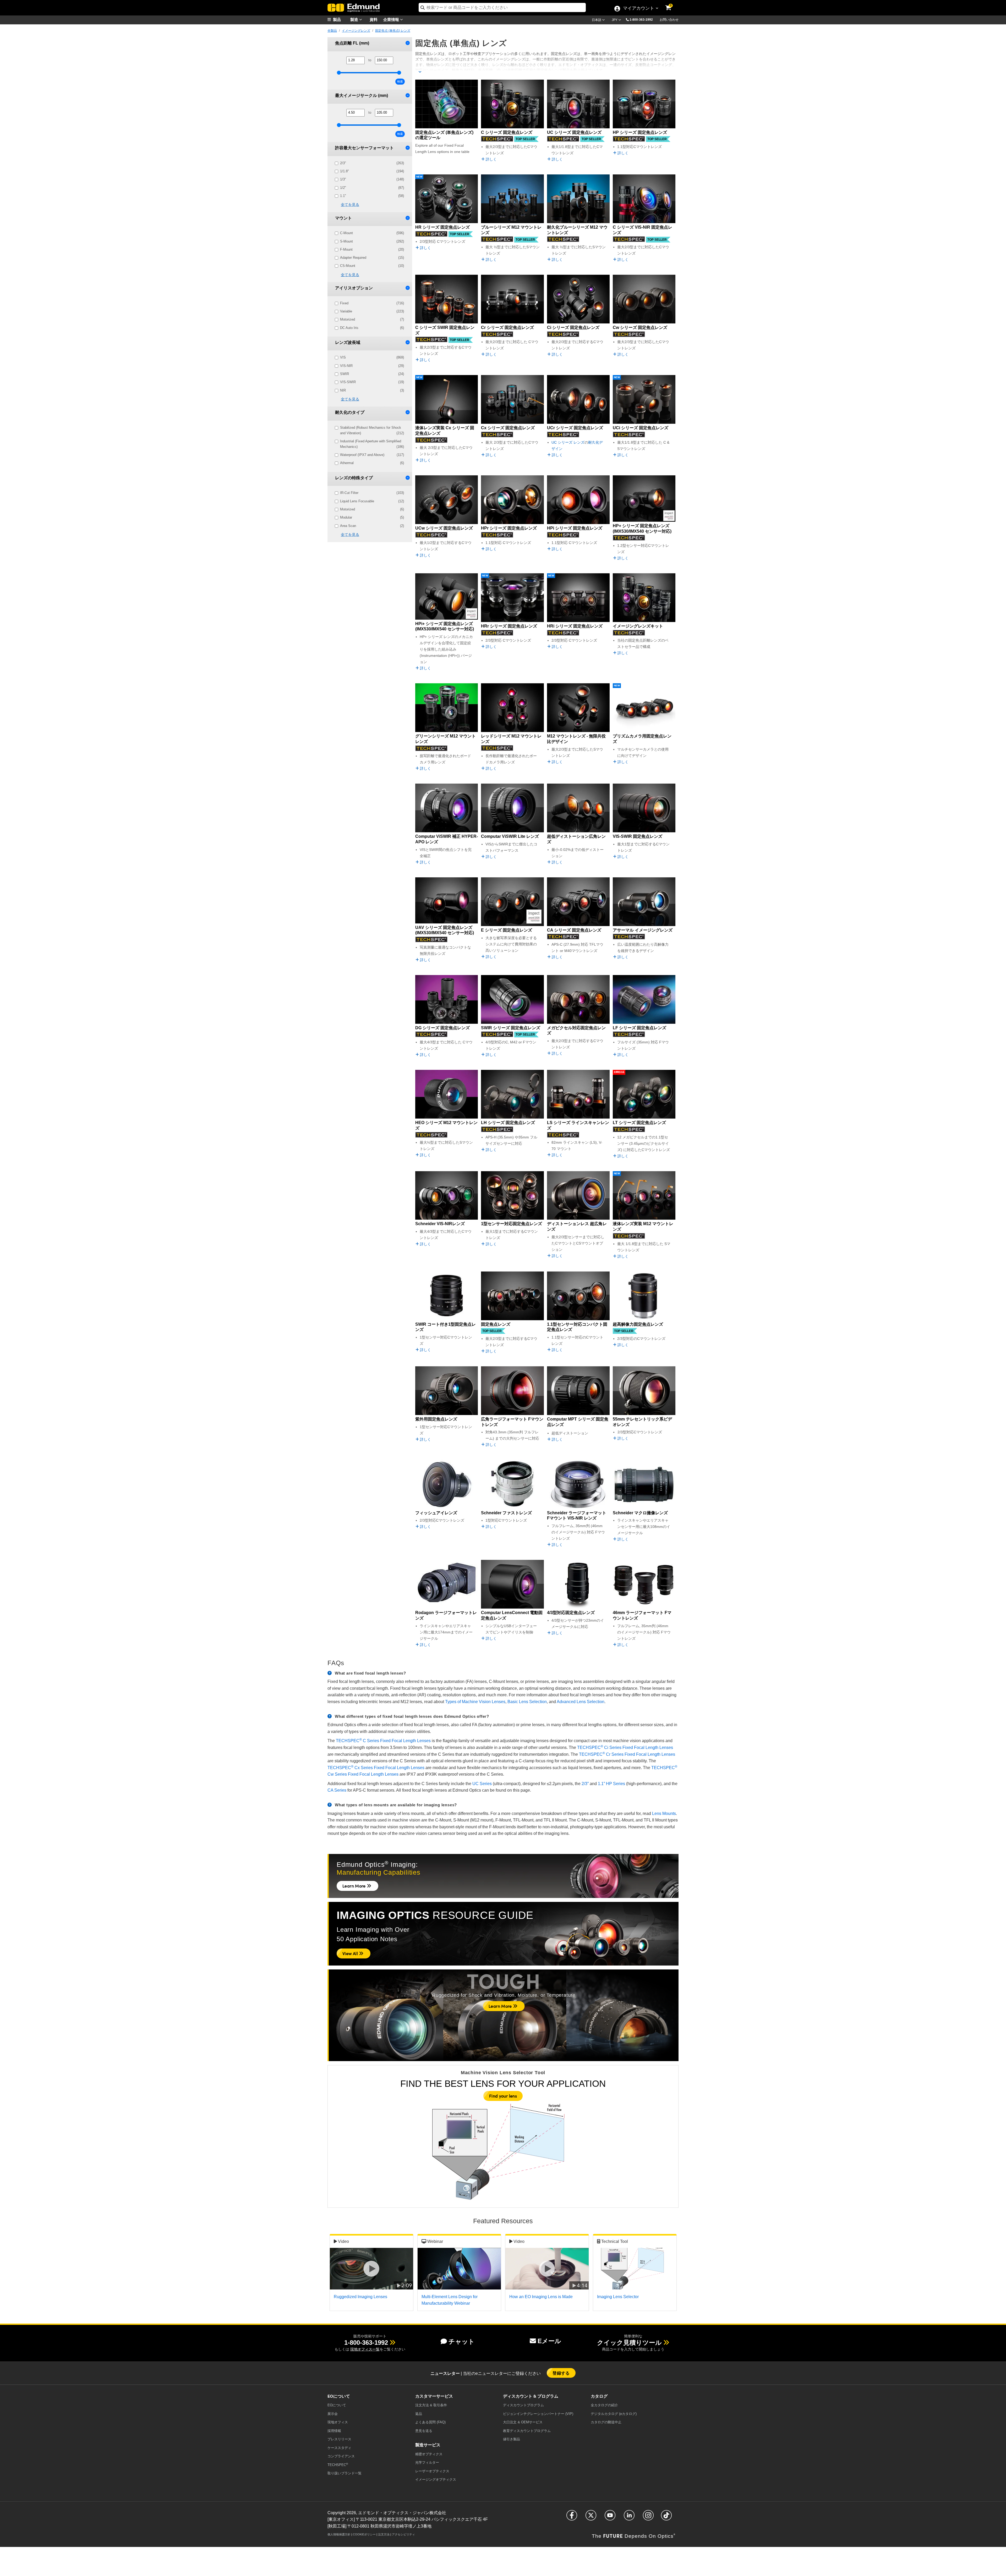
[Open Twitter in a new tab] (591, 2517)
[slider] (339, 73)
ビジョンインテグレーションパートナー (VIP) (538, 2414)
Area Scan (372, 526)
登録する (561, 2373)
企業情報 (392, 19)
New (419, 177)
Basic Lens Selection (527, 1702)
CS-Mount (372, 266)
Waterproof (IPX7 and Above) (372, 455)
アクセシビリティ (403, 2534)
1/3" (372, 179)
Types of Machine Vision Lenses (475, 1702)
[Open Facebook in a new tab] (572, 2517)
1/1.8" (372, 171)
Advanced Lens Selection (581, 1702)
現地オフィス (338, 2422)
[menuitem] (341, 20)
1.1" (372, 196)
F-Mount (372, 249)
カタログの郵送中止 (606, 2422)
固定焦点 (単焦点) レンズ (393, 31)
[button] (643, 19)
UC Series (482, 1784)
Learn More (355, 1886)
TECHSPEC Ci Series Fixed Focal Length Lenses (625, 1747)
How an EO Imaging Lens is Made (541, 2297)
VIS (372, 357)
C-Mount (372, 233)
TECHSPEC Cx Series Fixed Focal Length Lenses (376, 1768)
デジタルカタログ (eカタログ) (614, 2414)
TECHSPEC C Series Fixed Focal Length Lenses (383, 1741)
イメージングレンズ (356, 31)
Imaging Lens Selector (618, 2297)
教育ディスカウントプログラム (527, 2431)
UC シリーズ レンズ (568, 442)
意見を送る (424, 2431)
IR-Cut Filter (372, 493)
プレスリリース (339, 2439)
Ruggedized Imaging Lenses (360, 2297)
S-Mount (372, 241)
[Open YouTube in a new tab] (610, 2517)
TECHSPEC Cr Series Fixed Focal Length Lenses (627, 1754)
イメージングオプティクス (436, 2479)
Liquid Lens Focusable (372, 501)
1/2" (372, 188)
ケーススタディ (339, 2448)
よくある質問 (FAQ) (430, 2422)
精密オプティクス (429, 2454)
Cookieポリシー (364, 2534)
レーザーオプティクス (432, 2471)
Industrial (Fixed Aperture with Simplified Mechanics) (372, 444)
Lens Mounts (664, 1813)
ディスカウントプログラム (523, 2405)
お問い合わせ (669, 20)
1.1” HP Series (611, 1784)
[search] (502, 7)
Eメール (549, 2341)
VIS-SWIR (372, 382)
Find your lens (503, 2096)
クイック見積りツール (629, 2343)
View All (351, 1953)
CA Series (337, 1790)
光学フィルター (427, 2462)
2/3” (585, 1784)
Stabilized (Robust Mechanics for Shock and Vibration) (372, 430)
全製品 (332, 31)
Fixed (372, 303)
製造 (355, 19)
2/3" (372, 163)
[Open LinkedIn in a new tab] (629, 2517)
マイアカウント (638, 9)
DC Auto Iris (372, 328)
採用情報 (334, 2431)
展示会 (333, 2414)
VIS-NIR (372, 366)
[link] (672, 4)
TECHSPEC (338, 2465)
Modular (372, 517)
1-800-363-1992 (641, 20)
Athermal (372, 463)
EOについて (337, 2405)
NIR (372, 390)
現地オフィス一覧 (365, 2349)
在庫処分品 (619, 1072)
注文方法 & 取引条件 (431, 2405)
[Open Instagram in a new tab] (648, 2517)
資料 (374, 19)
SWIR (372, 374)
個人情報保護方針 (339, 2534)
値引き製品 (512, 2439)
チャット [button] (462, 2341)
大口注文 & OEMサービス (523, 2422)
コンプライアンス (341, 2456)
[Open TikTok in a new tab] (666, 2517)
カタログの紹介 (604, 2405)
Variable (372, 311)
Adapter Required (372, 258)
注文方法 (384, 2534)
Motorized (372, 319)
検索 (400, 81)
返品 (419, 2414)
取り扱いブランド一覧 (345, 2473)
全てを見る (350, 205)
